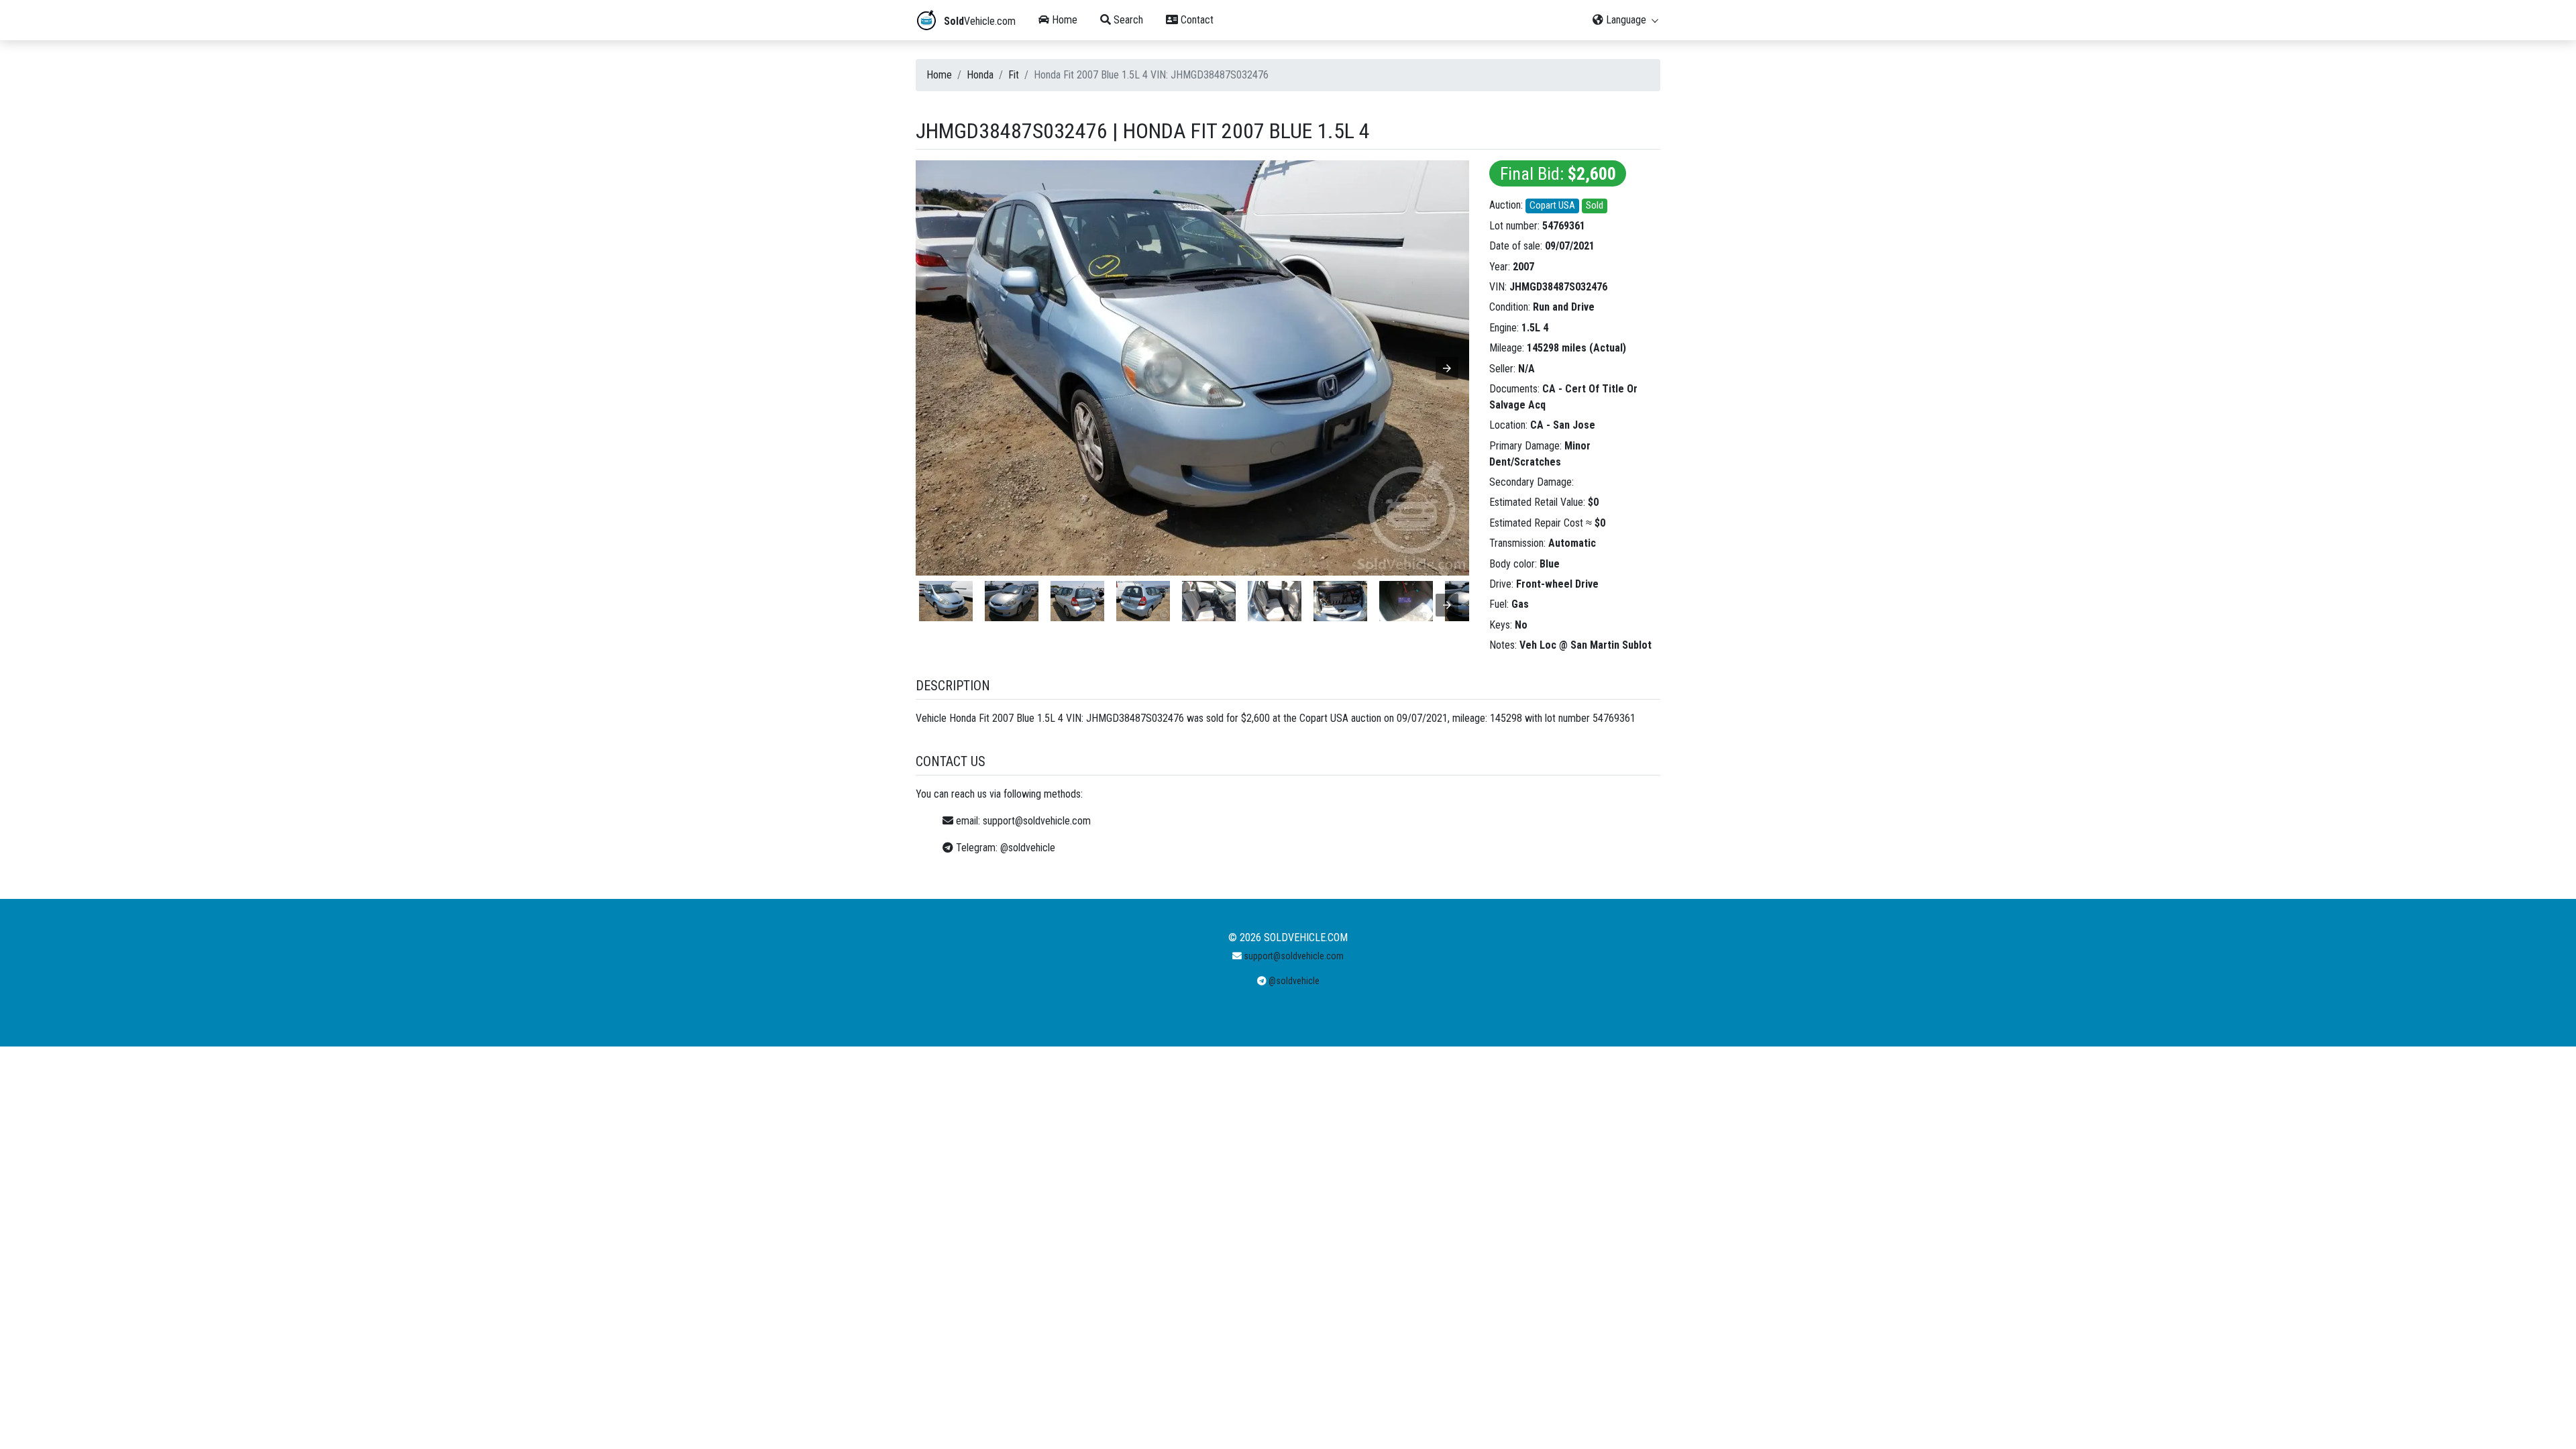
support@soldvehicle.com (1037, 821)
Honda (980, 75)
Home (1063, 20)
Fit (1014, 75)
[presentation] (1447, 605)
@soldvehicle (1028, 848)
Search (1127, 20)
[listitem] (946, 601)
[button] (1447, 368)
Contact (1196, 20)
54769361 (1564, 226)
